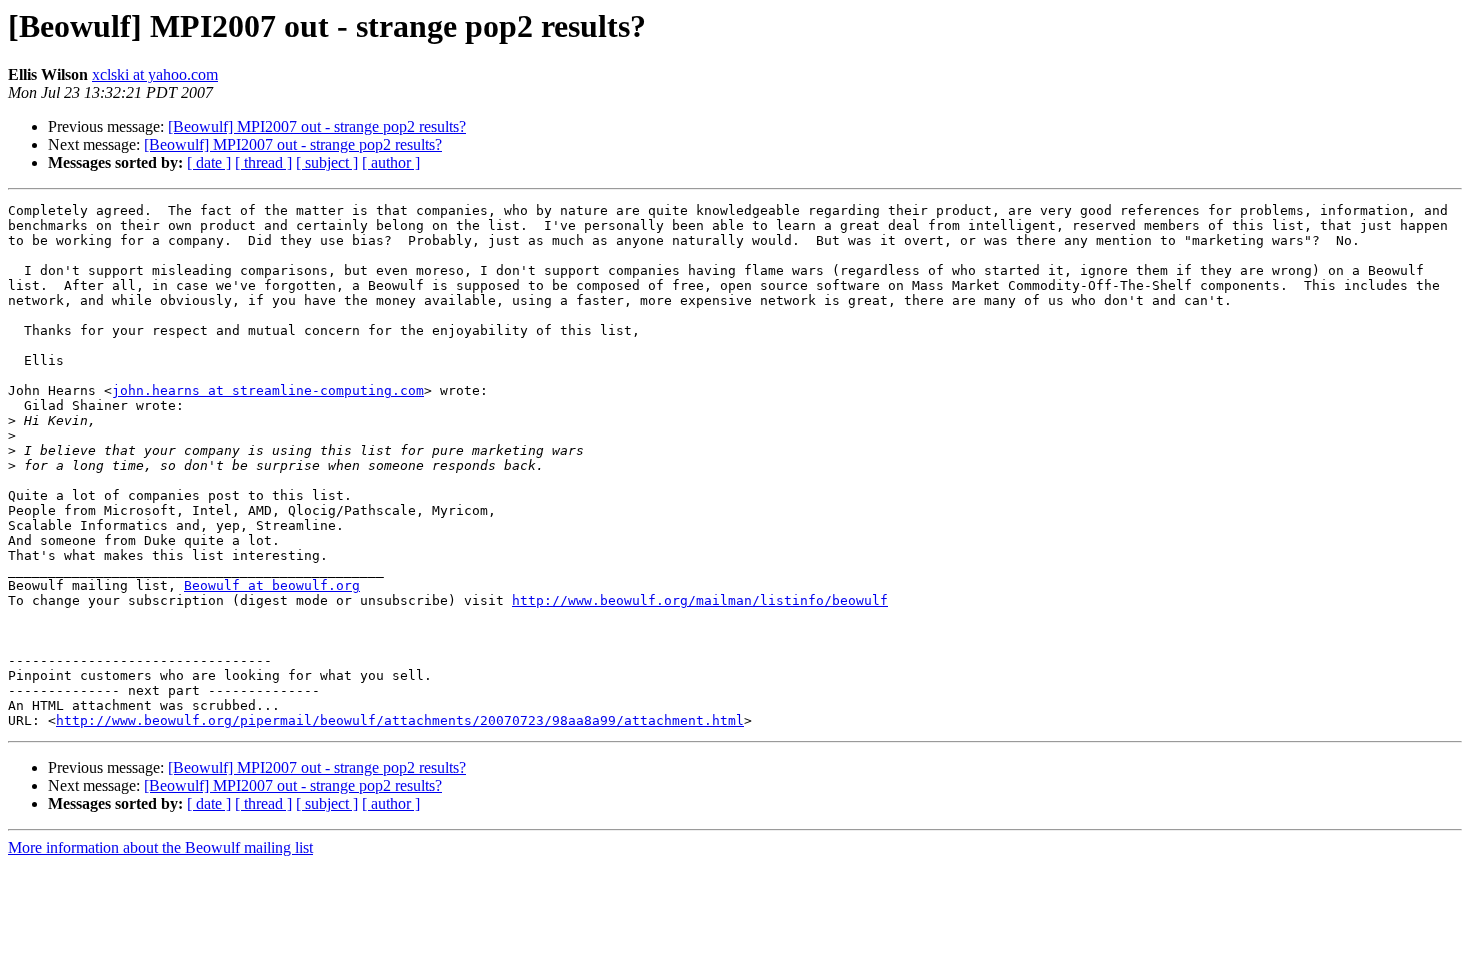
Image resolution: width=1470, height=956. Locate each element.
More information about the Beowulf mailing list (160, 847)
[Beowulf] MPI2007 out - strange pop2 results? (317, 126)
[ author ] (391, 162)
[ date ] (209, 162)
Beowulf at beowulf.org (272, 585)
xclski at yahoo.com (155, 74)
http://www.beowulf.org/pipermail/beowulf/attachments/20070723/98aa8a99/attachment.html (400, 720)
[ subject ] (327, 162)
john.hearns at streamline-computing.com (268, 390)
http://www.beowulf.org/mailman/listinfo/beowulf (700, 600)
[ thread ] (263, 162)
